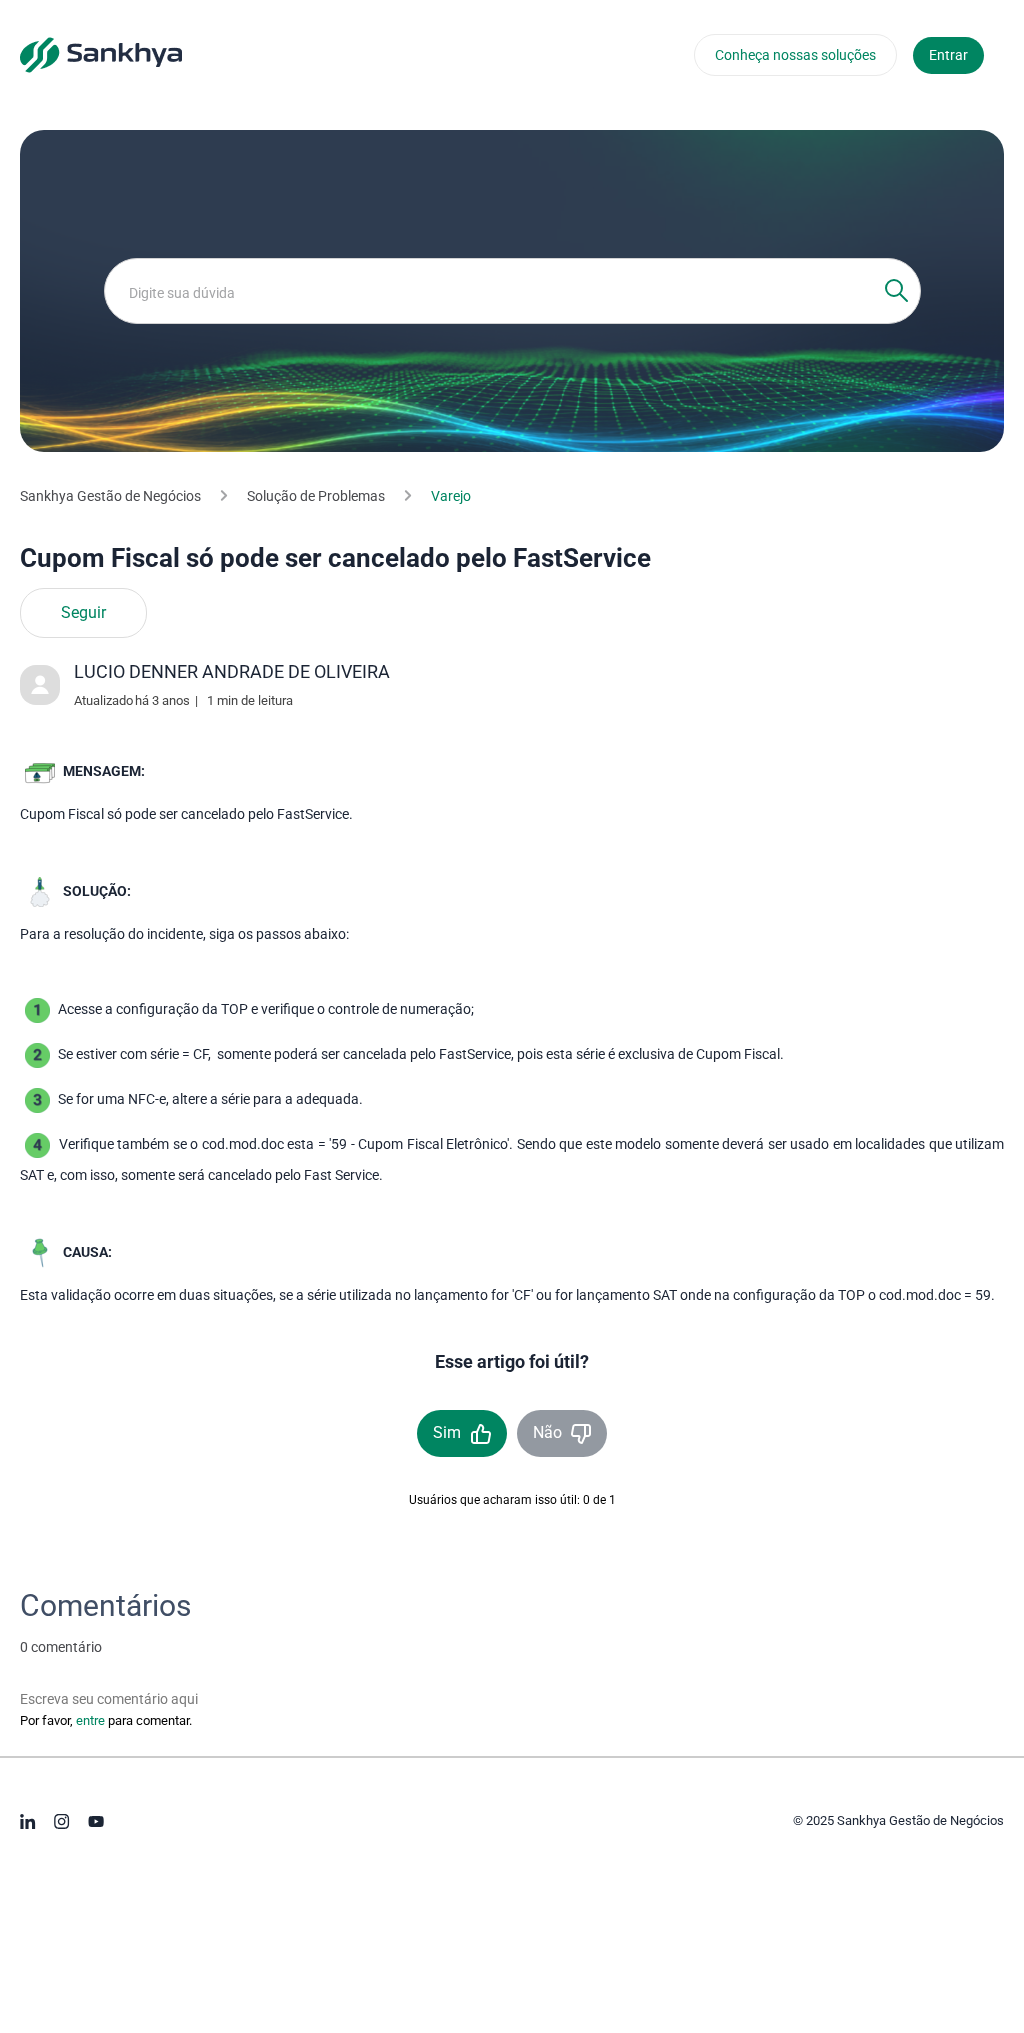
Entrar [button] (948, 55)
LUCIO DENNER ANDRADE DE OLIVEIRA (232, 671)
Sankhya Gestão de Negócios (110, 496)
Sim (447, 1432)
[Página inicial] (101, 54)
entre (90, 1720)
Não (547, 1432)
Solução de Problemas (316, 496)
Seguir (83, 613)
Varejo (451, 496)
